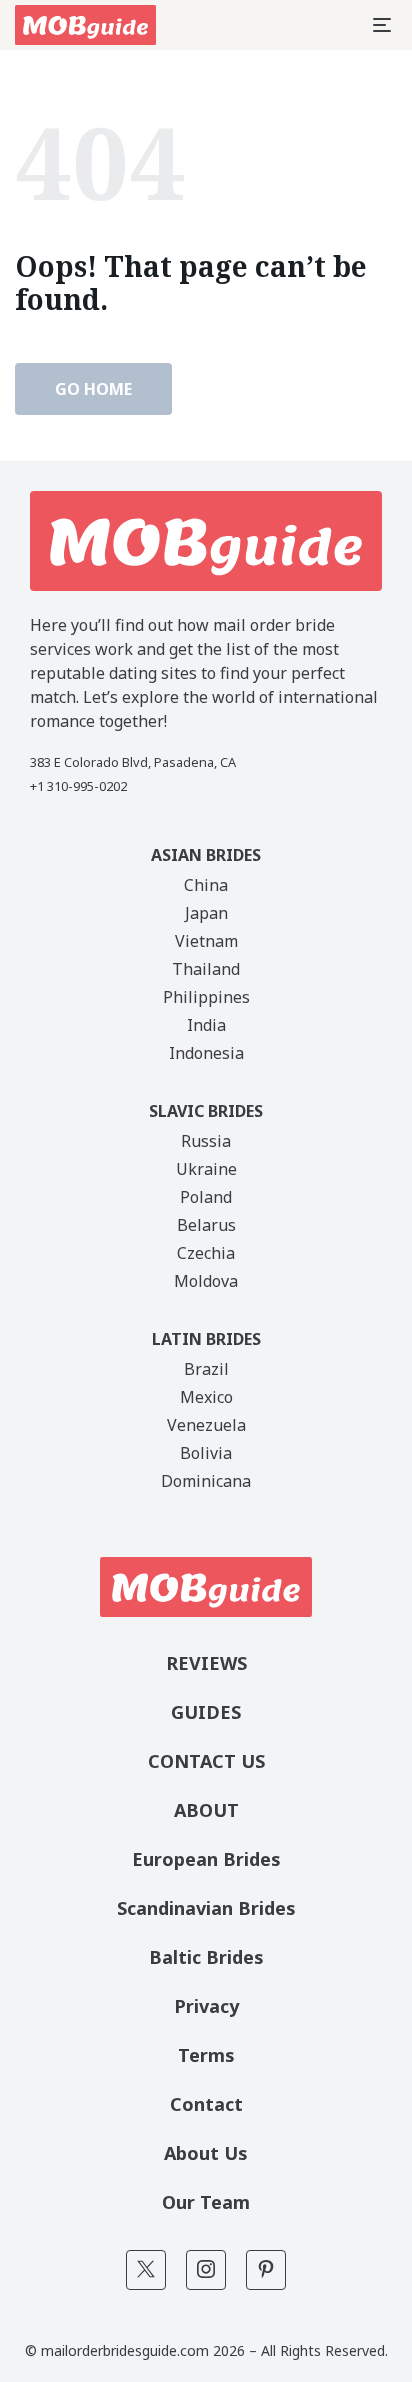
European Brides (206, 1859)
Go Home (93, 389)
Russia (206, 1141)
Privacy (206, 2006)
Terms (206, 2055)
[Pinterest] (266, 2270)
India (206, 1025)
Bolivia (206, 1453)
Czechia (206, 1253)
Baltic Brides (206, 1957)
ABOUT (206, 1810)
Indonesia (206, 1053)
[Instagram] (206, 2270)
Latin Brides (206, 1339)
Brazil (206, 1369)
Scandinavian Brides (206, 1908)
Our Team (206, 2202)
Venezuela (206, 1425)
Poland (206, 1197)
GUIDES (206, 1712)
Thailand (206, 969)
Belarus (206, 1225)
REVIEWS (206, 1663)
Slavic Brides (206, 1111)
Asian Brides (206, 855)
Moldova (206, 1281)
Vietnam (206, 941)
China (206, 885)
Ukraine (206, 1169)
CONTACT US (206, 1761)
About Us (206, 2153)
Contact (206, 2104)
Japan (206, 913)
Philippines (206, 997)
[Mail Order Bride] (85, 25)
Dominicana (206, 1481)
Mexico (206, 1397)
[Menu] (382, 25)
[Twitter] (146, 2270)
